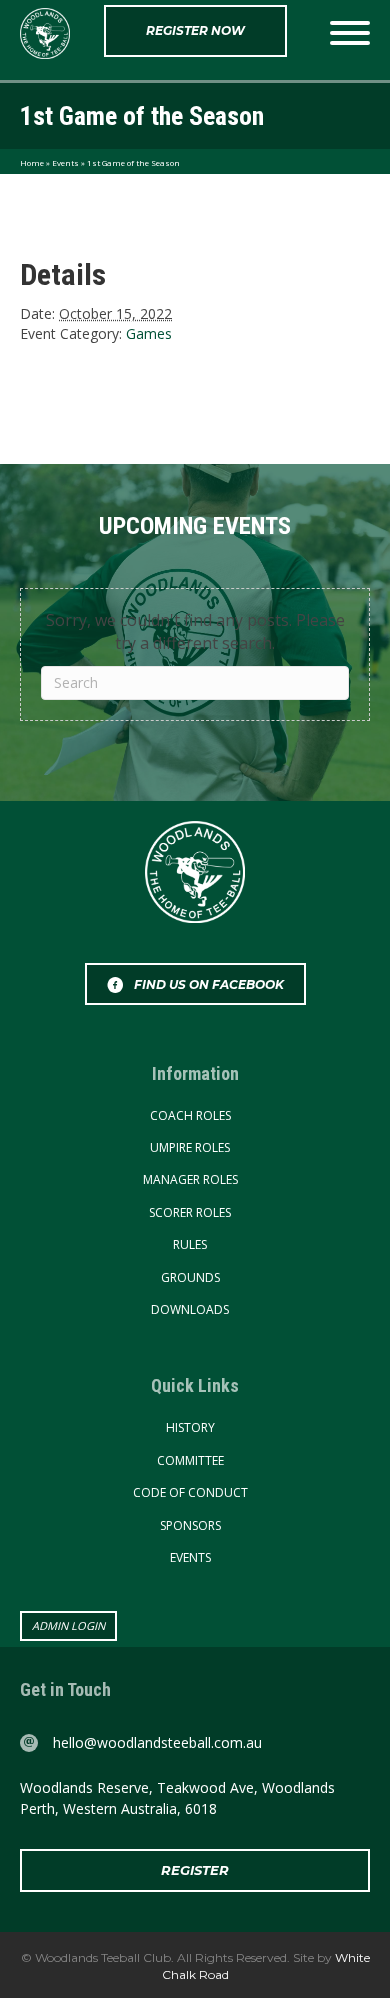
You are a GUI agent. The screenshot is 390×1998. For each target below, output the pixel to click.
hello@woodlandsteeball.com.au (157, 1742)
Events (65, 162)
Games (149, 333)
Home (32, 162)
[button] (195, 30)
